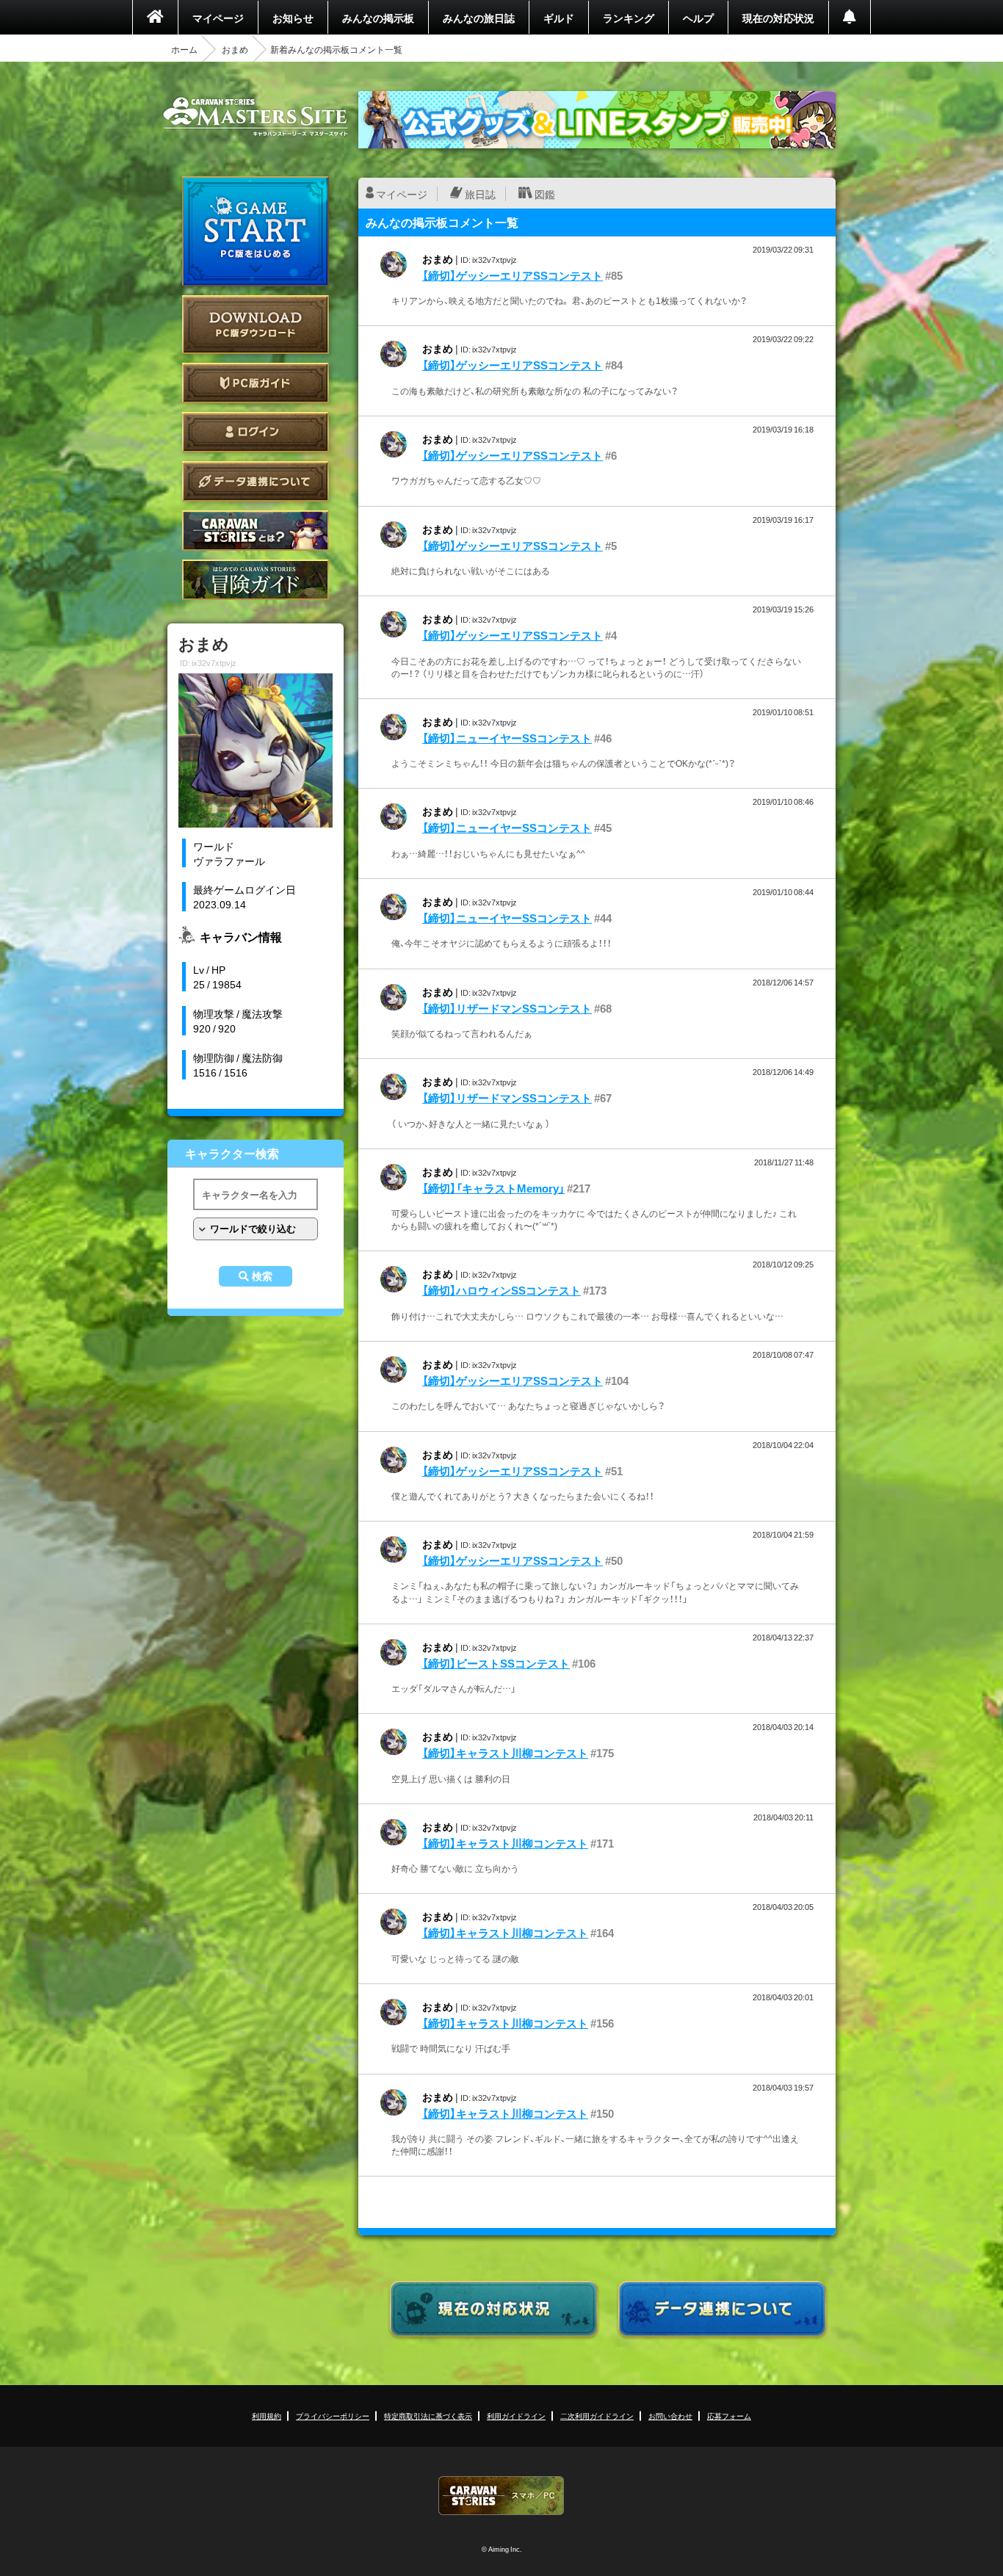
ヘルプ (698, 18)
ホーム (184, 49)
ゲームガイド (256, 580)
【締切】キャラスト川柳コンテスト (505, 1753)
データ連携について (256, 481)
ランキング (629, 18)
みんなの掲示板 (378, 18)
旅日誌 (480, 194)
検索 (262, 1276)
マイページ (218, 18)
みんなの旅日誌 (479, 18)
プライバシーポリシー (333, 2416)
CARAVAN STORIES (501, 2496)
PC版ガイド (256, 383)
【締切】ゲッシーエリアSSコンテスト (513, 275)
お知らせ (293, 18)
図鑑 (545, 194)
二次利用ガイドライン (597, 2416)
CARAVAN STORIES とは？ (256, 531)
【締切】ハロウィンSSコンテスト (501, 1290)
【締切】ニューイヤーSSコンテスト (507, 738)
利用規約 (267, 2416)
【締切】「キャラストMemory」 (493, 1188)
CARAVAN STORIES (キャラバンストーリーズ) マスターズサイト (256, 117)
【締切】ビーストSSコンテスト (496, 1663)
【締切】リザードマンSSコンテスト (507, 1008)
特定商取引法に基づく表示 (428, 2416)
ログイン (256, 432)
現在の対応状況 (778, 18)
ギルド (559, 18)
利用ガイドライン (516, 2416)
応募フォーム (729, 2416)
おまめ (235, 49)
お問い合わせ (670, 2416)
